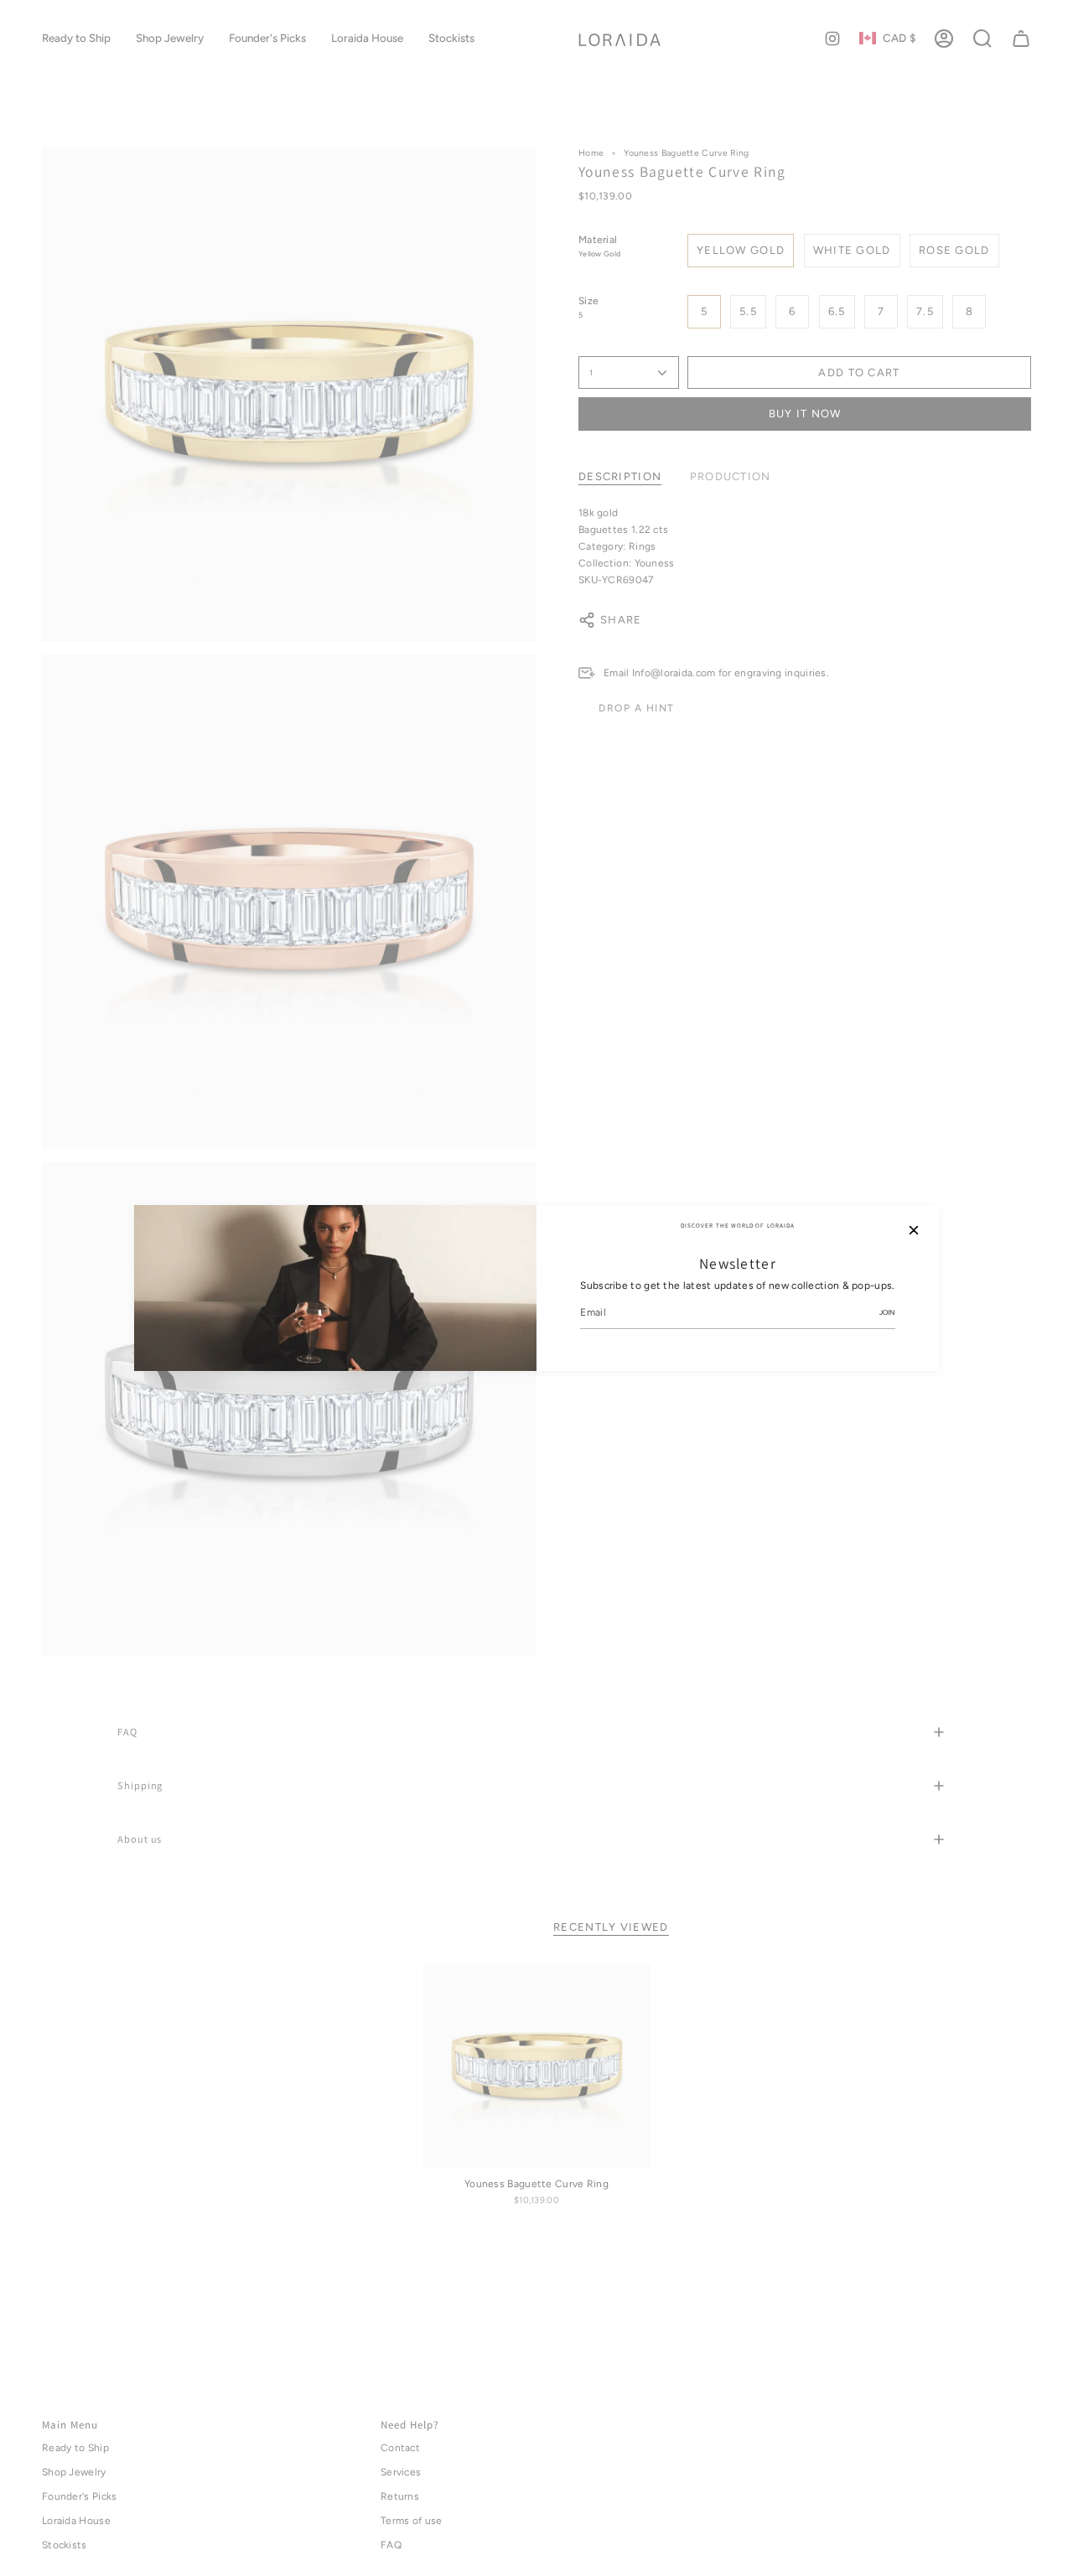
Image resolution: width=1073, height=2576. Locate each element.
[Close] (914, 1230)
